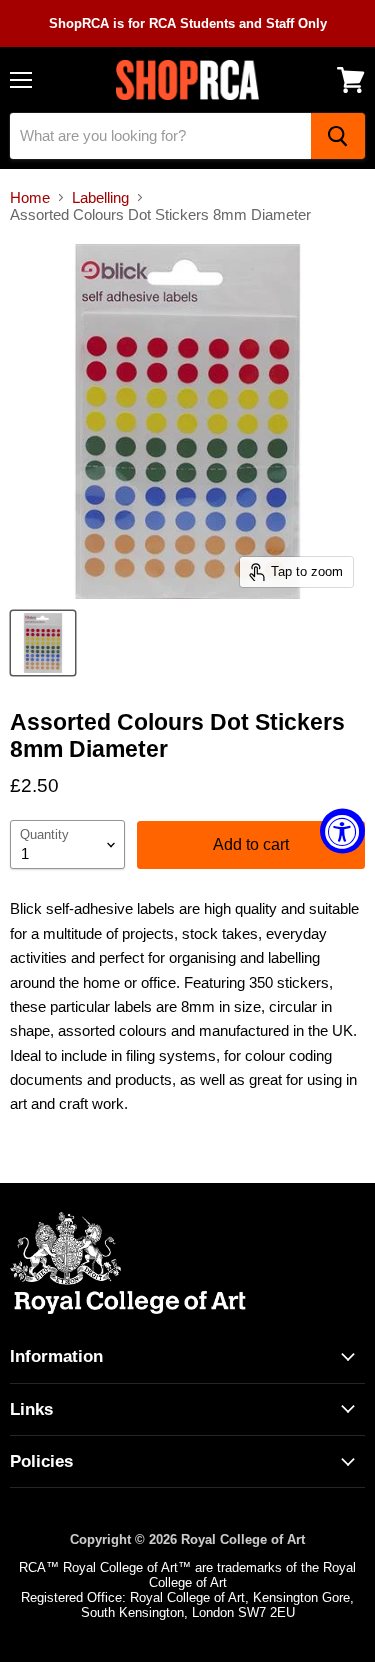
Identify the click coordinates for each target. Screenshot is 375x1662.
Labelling (100, 197)
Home (30, 197)
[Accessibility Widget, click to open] (342, 831)
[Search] (338, 136)
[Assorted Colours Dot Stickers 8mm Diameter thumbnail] (43, 643)
